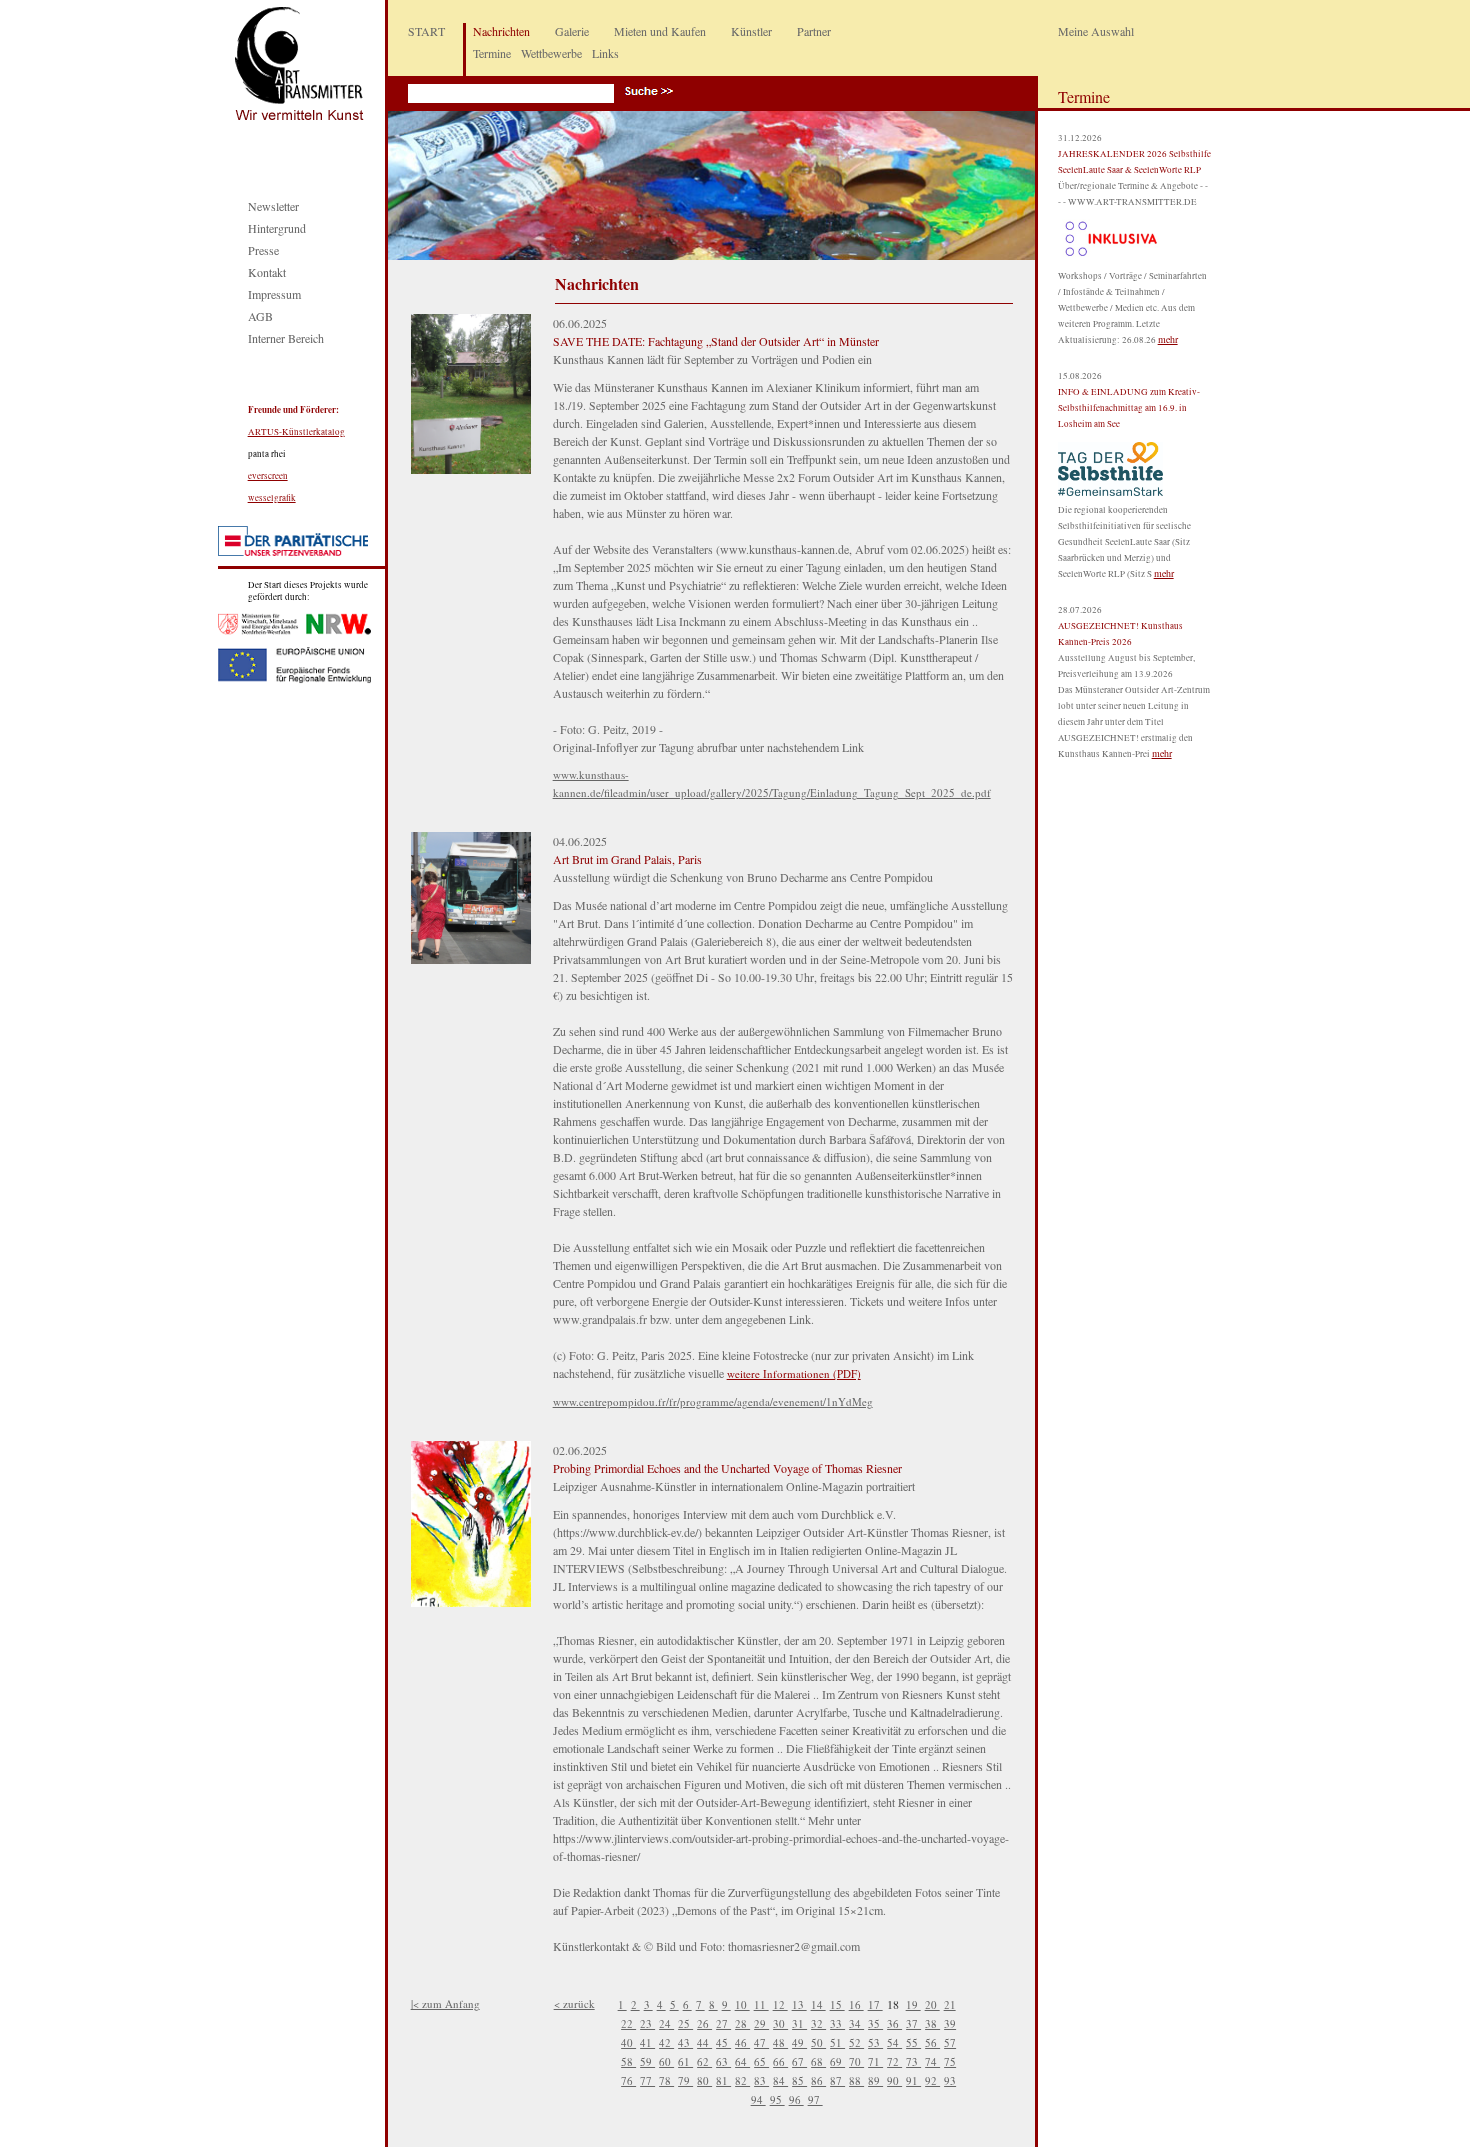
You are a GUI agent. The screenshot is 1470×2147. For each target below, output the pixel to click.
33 (837, 2023)
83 (761, 2080)
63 (723, 2061)
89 (875, 2080)
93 (950, 2080)
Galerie (572, 31)
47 (761, 2042)
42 (666, 2042)
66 (780, 2061)
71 (875, 2061)
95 (777, 2099)
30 (780, 2023)
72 (894, 2061)
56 (932, 2042)
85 (799, 2080)
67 (799, 2061)
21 (950, 2004)
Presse (263, 250)
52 (856, 2042)
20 (932, 2004)
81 (723, 2080)
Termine (492, 53)
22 (628, 2023)
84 (780, 2080)
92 (932, 2080)
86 (818, 2080)
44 (704, 2042)
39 (950, 2023)
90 (894, 2080)
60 (666, 2061)
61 (685, 2061)
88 (856, 2080)
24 (666, 2023)
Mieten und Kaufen (660, 31)
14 (818, 2004)
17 (875, 2004)
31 (799, 2023)
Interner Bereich (286, 338)
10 (742, 2004)
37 (913, 2023)
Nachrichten (501, 31)
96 (796, 2099)
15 (837, 2004)
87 (837, 2080)
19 (913, 2004)
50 (818, 2042)
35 (875, 2023)
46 (742, 2042)
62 (704, 2061)
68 (818, 2061)
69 (837, 2061)
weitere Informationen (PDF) (794, 1373)
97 (815, 2099)
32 (818, 2023)
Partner (814, 31)
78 (666, 2080)
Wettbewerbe (551, 53)
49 (799, 2042)
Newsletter (273, 206)
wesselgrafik (272, 498)
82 (742, 2080)
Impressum (274, 294)
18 (894, 2004)
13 (799, 2004)
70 (856, 2061)
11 (761, 2004)
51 (837, 2042)
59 (647, 2061)
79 (685, 2080)
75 (950, 2061)
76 (628, 2080)
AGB (260, 316)
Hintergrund (277, 228)
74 (932, 2061)
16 (856, 2004)
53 (875, 2042)
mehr (1168, 339)
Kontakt (267, 272)
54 (894, 2042)
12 (780, 2004)
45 (723, 2042)
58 (628, 2061)
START (426, 31)
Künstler (751, 31)
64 (742, 2061)
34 (856, 2023)
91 (913, 2080)
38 (932, 2023)
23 (647, 2023)
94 (758, 2099)
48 (780, 2042)
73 (913, 2061)
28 (742, 2023)
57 (950, 2042)
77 (647, 2080)
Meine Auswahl (1096, 31)
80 (704, 2080)
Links (605, 53)
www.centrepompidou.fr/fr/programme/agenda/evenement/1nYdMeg (713, 1401)
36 (894, 2023)
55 (913, 2042)
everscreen (268, 476)
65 (761, 2061)
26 (704, 2023)
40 (628, 2042)
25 (685, 2023)
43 (685, 2042)
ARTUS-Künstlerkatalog (296, 432)
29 (761, 2023)
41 (647, 2042)
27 (723, 2023)
